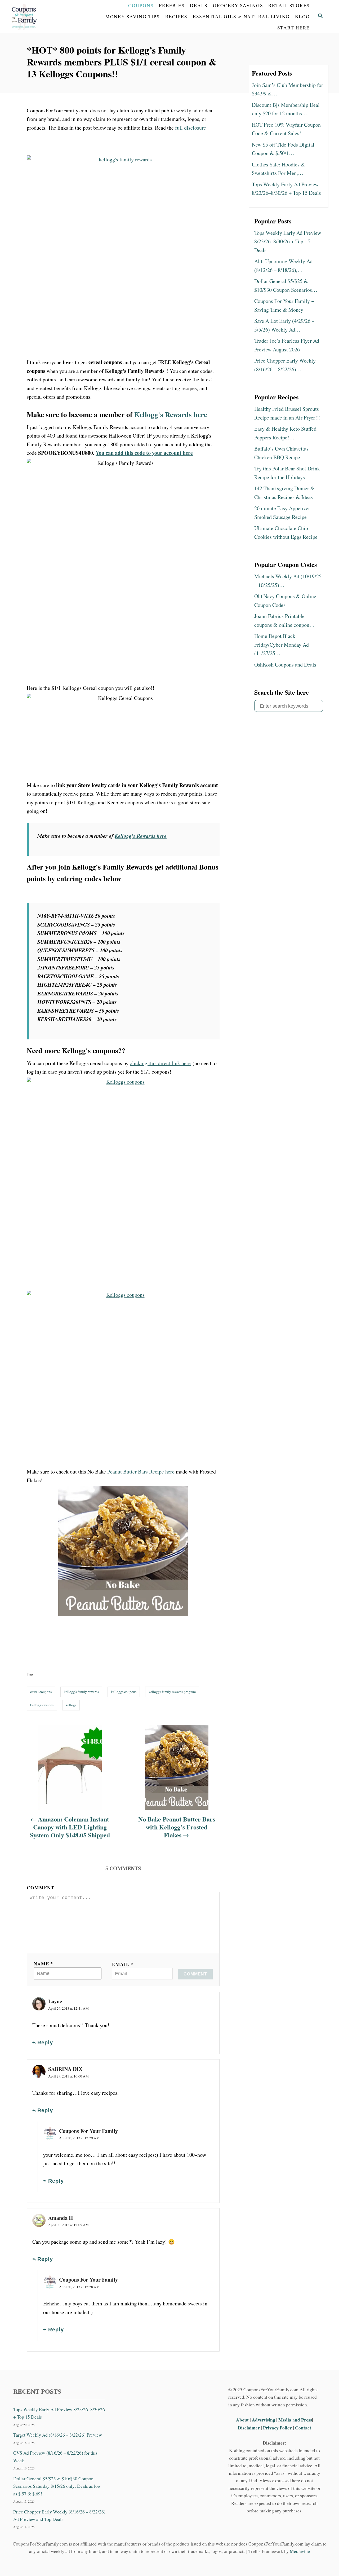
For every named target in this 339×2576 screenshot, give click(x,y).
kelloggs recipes (42, 1705)
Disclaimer (249, 2428)
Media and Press (295, 2420)
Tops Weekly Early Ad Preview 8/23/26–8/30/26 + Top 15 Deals (59, 2413)
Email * (123, 1964)
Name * (43, 1964)
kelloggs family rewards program (172, 1692)
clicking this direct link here (160, 1063)
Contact (303, 2428)
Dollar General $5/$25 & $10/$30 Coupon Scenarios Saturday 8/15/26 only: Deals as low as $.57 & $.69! (57, 2486)
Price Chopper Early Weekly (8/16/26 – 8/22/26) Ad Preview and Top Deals (59, 2515)
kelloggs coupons (124, 1692)
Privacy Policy (277, 2428)
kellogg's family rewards (81, 1692)
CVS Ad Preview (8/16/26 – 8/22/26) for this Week (55, 2457)
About (243, 2420)
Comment (41, 1887)
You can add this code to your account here (144, 453)
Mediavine (300, 2551)
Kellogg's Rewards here (171, 414)
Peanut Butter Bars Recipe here (141, 1472)
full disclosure (191, 128)
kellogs (71, 1705)
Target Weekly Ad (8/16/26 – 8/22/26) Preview (58, 2435)
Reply (45, 2043)
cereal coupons (41, 1692)
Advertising (264, 2420)
